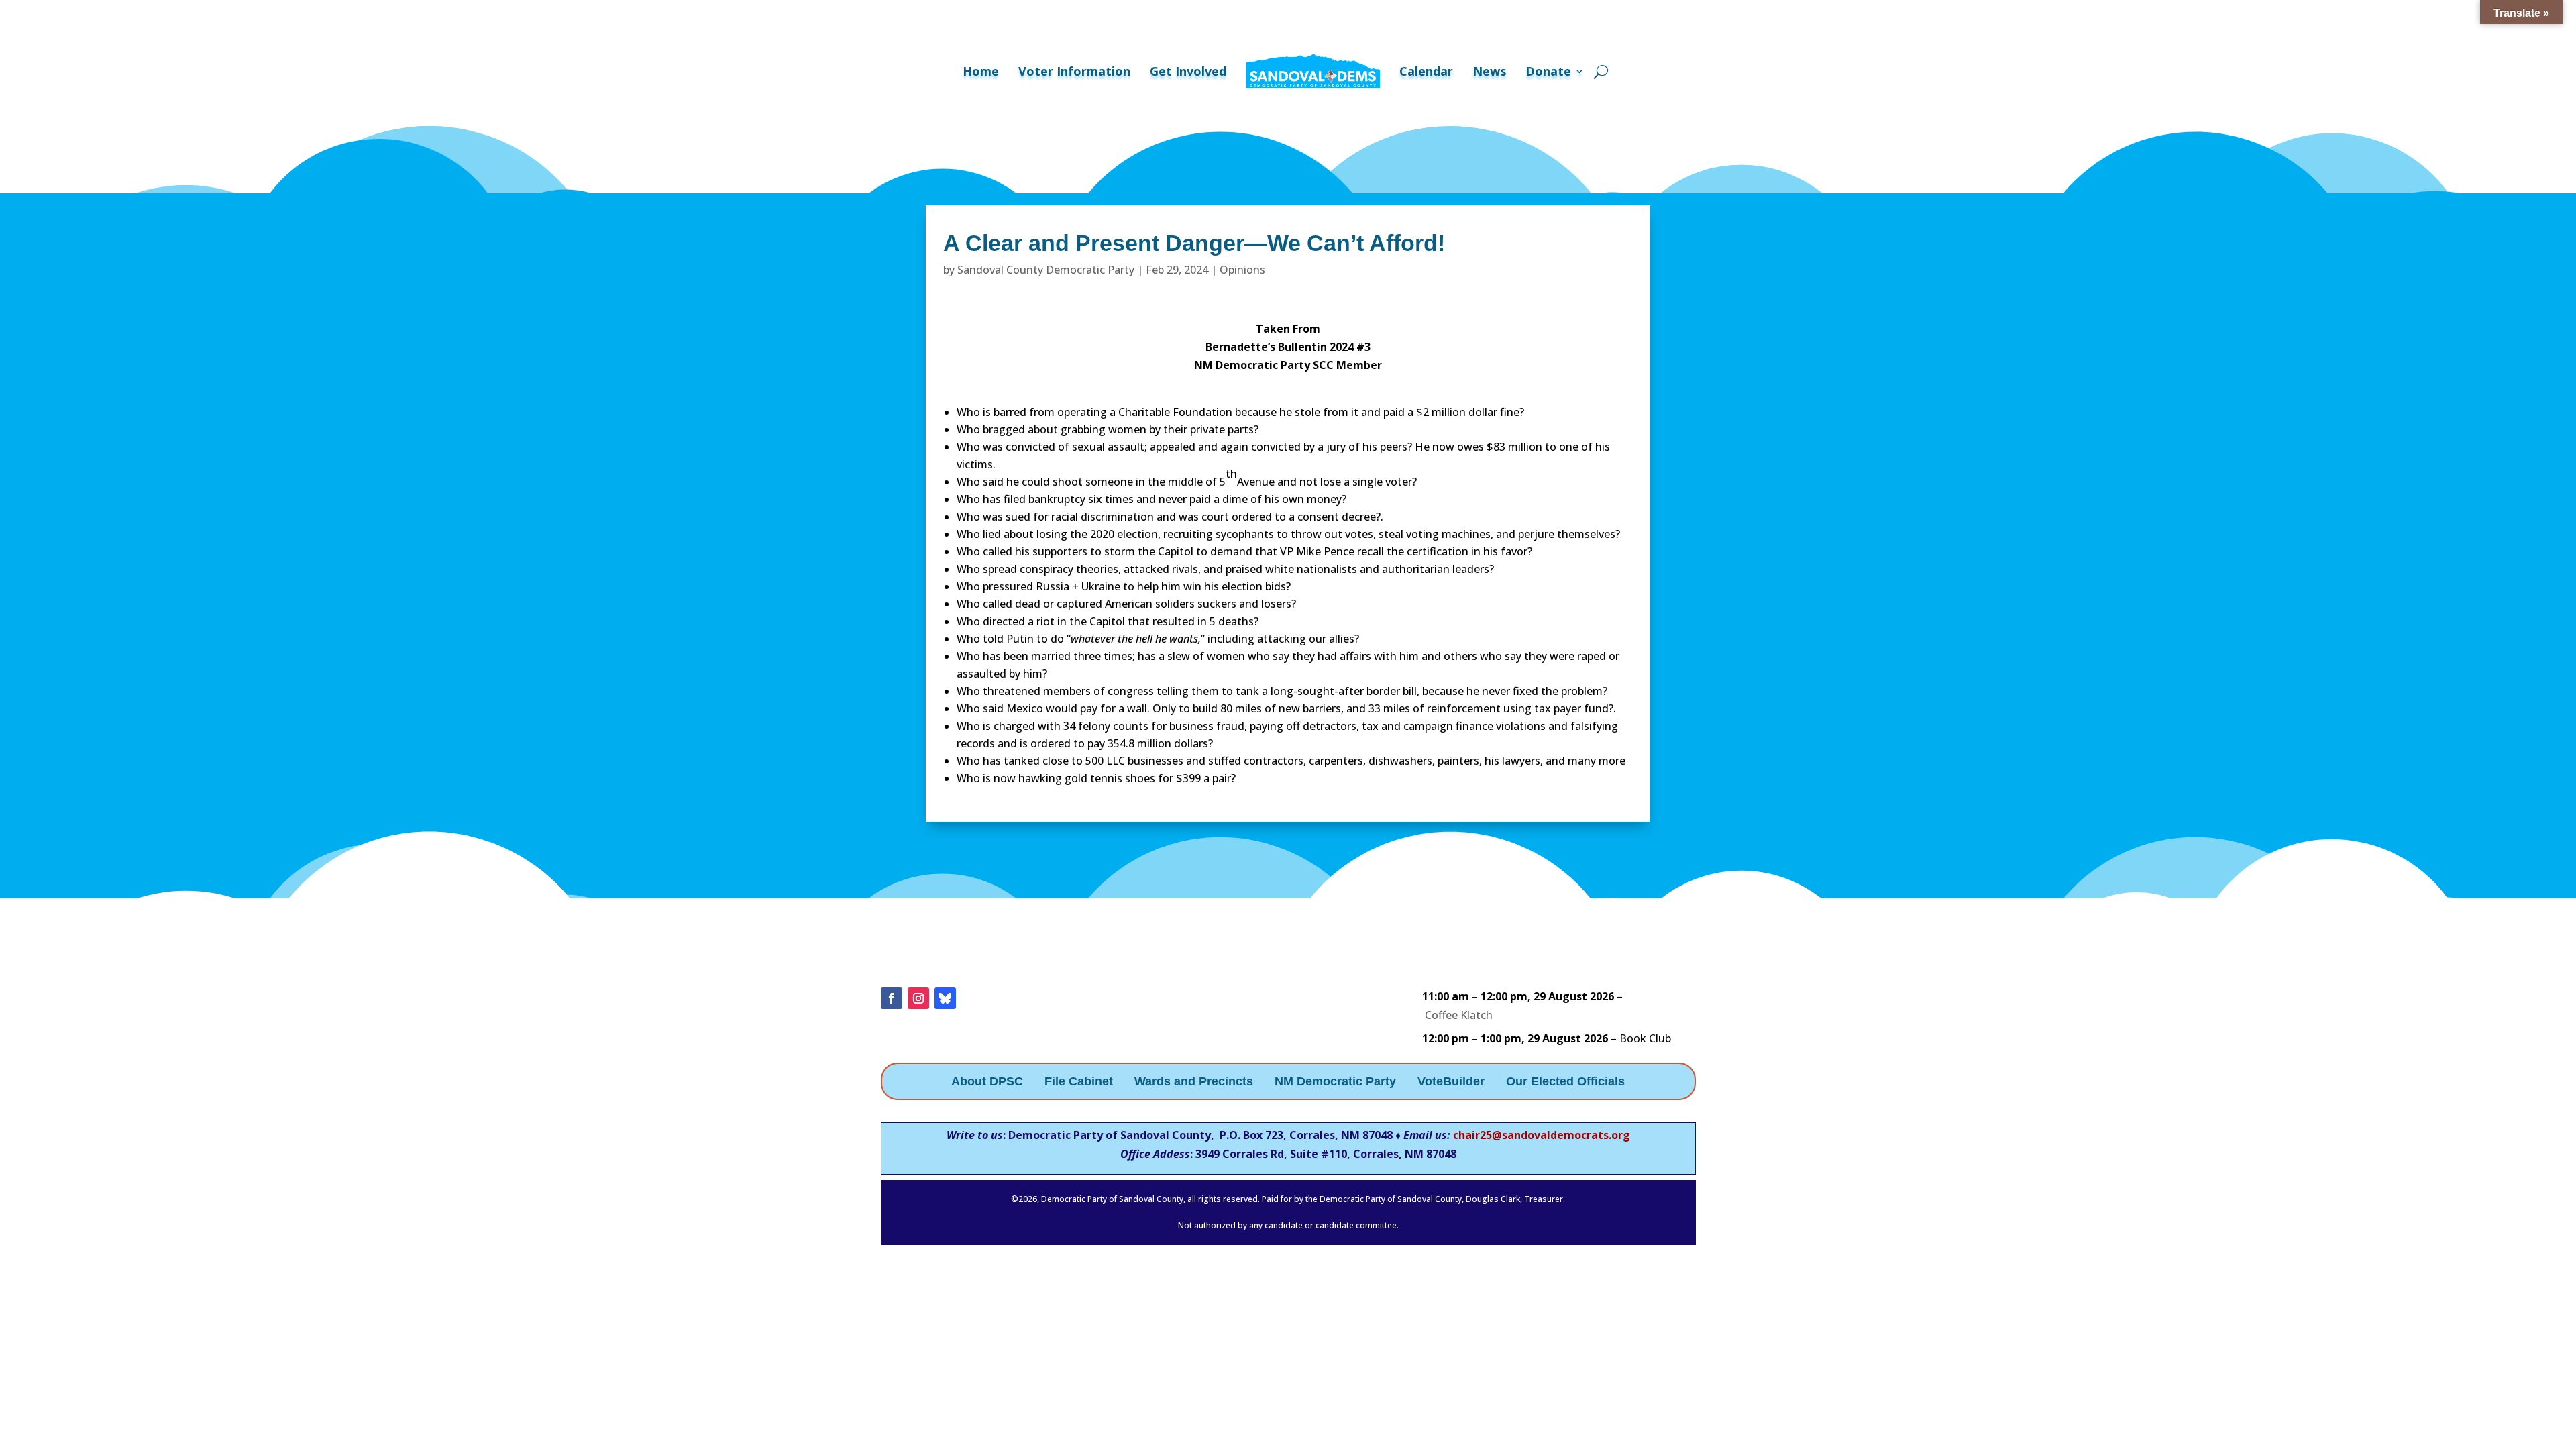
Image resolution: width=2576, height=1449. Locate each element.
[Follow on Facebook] (892, 998)
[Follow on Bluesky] (945, 998)
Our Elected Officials (1565, 1082)
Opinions (1242, 270)
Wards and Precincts (1194, 1082)
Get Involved (1188, 71)
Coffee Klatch (1459, 1015)
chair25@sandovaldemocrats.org (1542, 1135)
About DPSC (987, 1082)
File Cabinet (1079, 1082)
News (1489, 71)
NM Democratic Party (1335, 1082)
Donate (1548, 71)
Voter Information (1074, 71)
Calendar (1426, 71)
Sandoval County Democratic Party (1046, 270)
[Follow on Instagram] (918, 998)
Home (981, 71)
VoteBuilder (1451, 1082)
